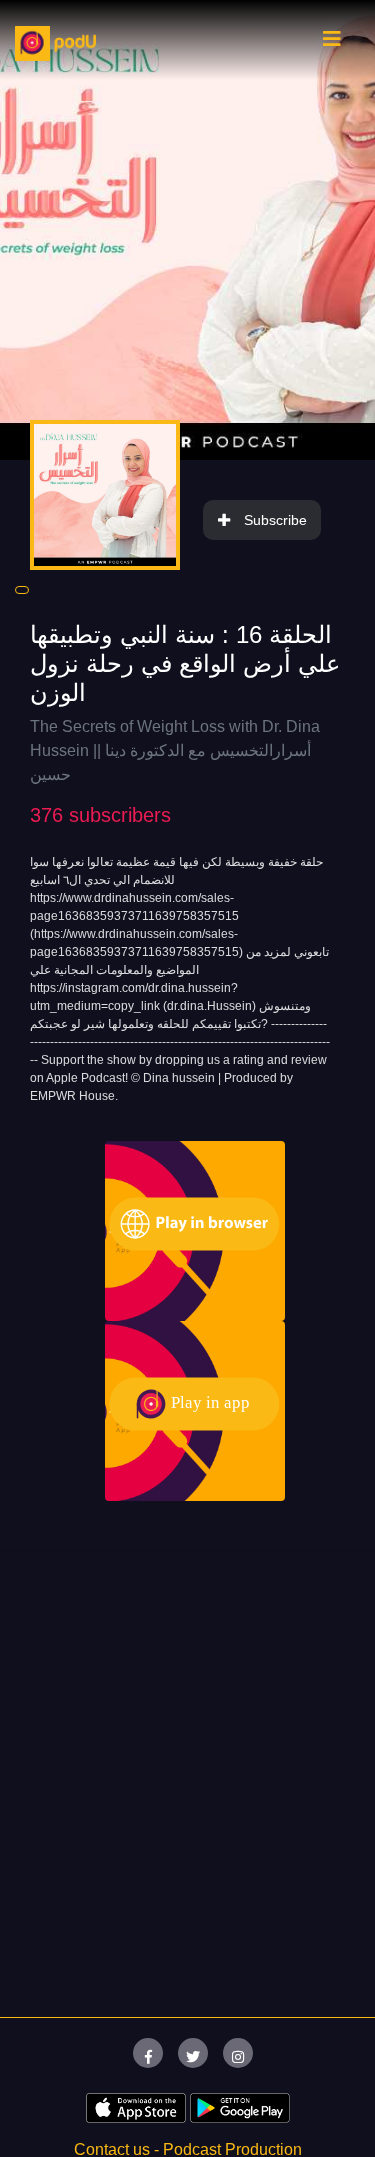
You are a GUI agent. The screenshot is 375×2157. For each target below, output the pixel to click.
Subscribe (275, 520)
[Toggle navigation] (332, 44)
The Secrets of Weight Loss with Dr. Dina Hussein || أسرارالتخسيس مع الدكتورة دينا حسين (175, 750)
